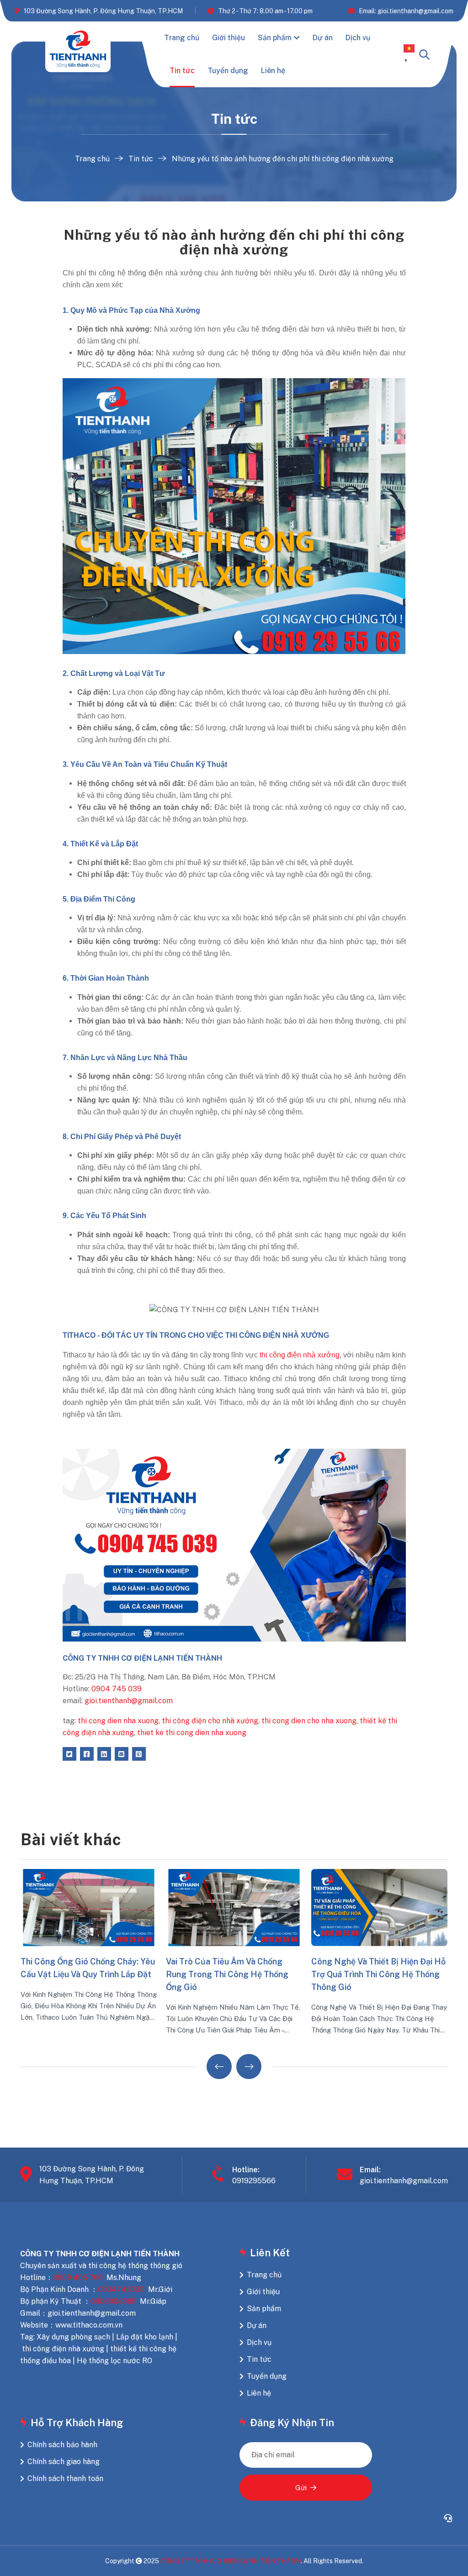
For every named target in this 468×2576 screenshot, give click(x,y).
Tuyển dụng (228, 71)
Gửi (301, 2488)
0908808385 (113, 2301)
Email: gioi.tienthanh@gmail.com (406, 11)
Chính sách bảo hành (62, 2445)
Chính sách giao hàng (64, 2462)
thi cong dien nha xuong (118, 1721)
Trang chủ (182, 38)
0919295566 (254, 2181)
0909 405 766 (78, 2278)
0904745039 (121, 2289)
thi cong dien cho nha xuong (309, 1721)
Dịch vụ (358, 38)
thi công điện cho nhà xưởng (210, 1721)
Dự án (323, 38)
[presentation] (219, 2067)
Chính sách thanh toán (65, 2478)
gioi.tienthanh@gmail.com (129, 1701)
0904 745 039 (117, 1689)
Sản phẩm (275, 38)
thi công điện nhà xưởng (300, 1355)
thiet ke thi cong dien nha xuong (192, 1733)
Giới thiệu (229, 38)
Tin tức (182, 71)
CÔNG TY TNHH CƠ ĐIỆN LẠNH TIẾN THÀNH (231, 2561)
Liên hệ (273, 71)
